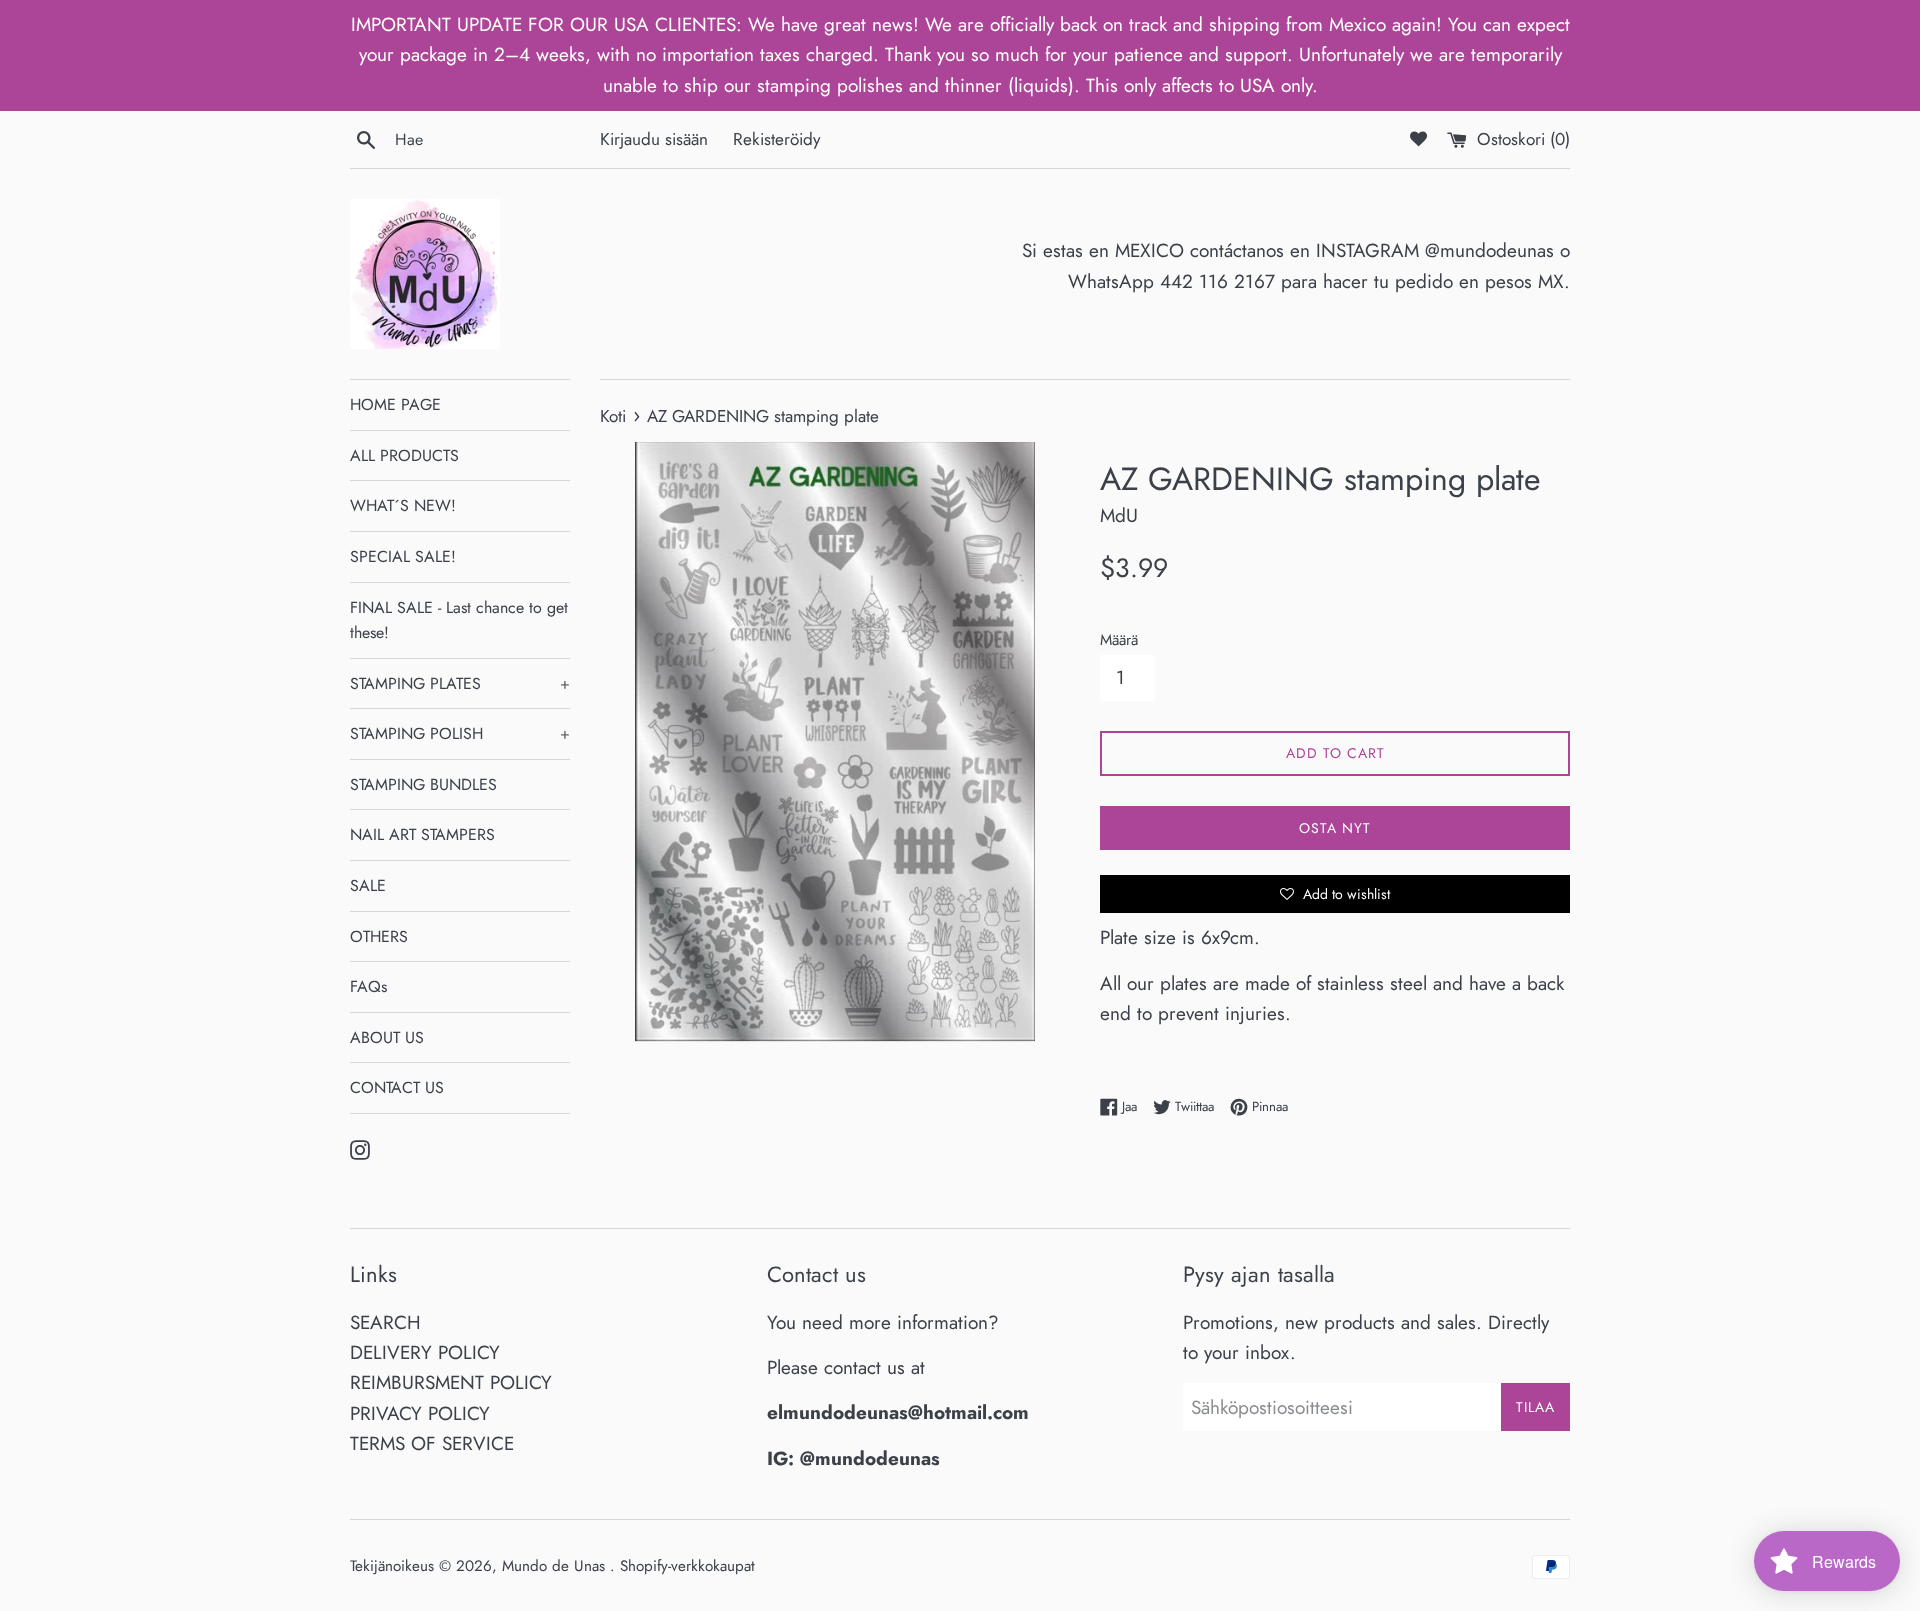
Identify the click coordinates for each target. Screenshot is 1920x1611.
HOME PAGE (395, 404)
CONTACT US (397, 1087)
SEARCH (385, 1322)
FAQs (368, 986)
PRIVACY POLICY (420, 1413)
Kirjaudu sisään (654, 139)
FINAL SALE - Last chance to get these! (459, 620)
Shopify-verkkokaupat (687, 1566)
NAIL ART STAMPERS (422, 834)
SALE (368, 885)
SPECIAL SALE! (403, 556)
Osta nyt (1335, 828)
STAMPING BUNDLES (423, 784)
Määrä (1119, 640)
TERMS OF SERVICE (432, 1443)
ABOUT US (387, 1037)
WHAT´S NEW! (403, 505)
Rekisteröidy (777, 139)
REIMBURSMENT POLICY (451, 1382)
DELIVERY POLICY (425, 1352)
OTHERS (379, 936)
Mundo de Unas (556, 1566)
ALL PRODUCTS (404, 455)
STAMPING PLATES (460, 683)
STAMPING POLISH (460, 733)
